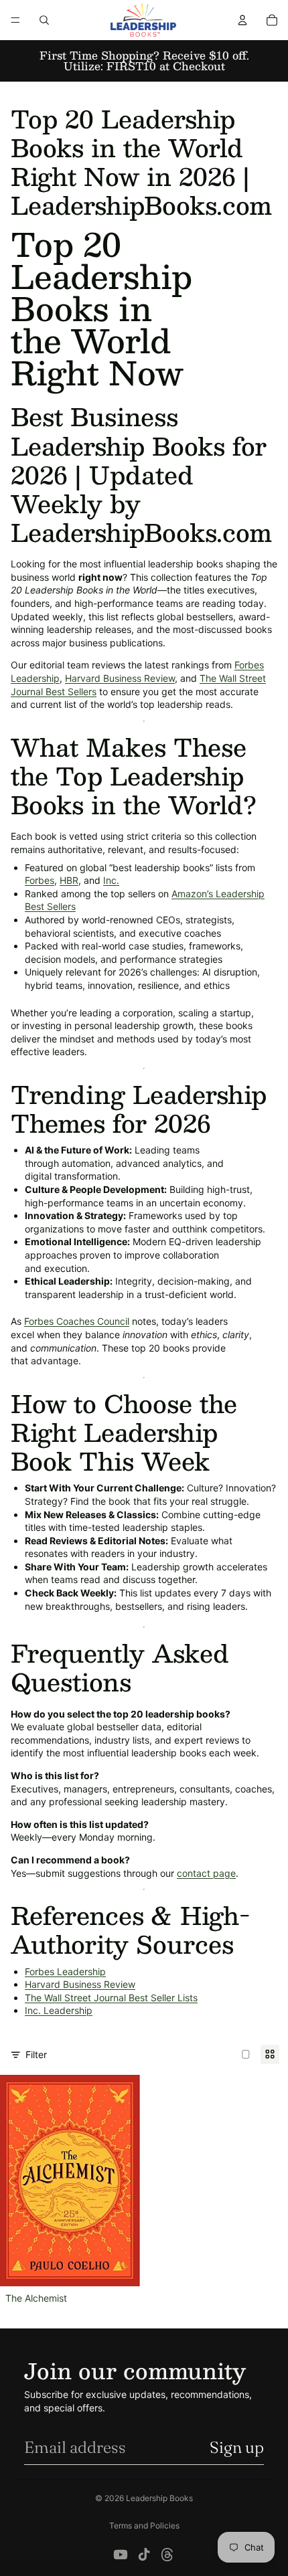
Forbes (40, 880)
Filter (36, 2054)
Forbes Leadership (65, 1971)
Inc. (111, 880)
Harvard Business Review (120, 678)
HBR (69, 880)
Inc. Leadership (59, 2010)
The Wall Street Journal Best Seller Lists (111, 1998)
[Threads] (167, 2555)
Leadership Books (159, 2498)
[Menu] (15, 20)
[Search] (44, 20)
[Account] (242, 20)
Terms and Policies (144, 2525)
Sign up (237, 2447)
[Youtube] (121, 2555)
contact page (206, 1873)
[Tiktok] (144, 2555)
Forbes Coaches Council (77, 1321)
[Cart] (272, 20)
